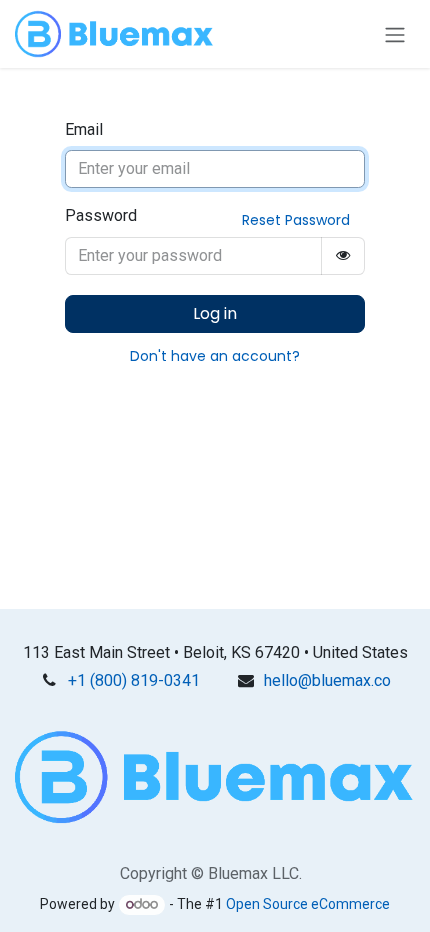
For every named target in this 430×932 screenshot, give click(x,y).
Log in (215, 313)
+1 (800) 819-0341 (134, 680)
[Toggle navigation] (395, 34)
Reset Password (296, 220)
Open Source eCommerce (308, 904)
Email (84, 129)
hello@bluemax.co (327, 680)
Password (101, 215)
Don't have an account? (215, 356)
